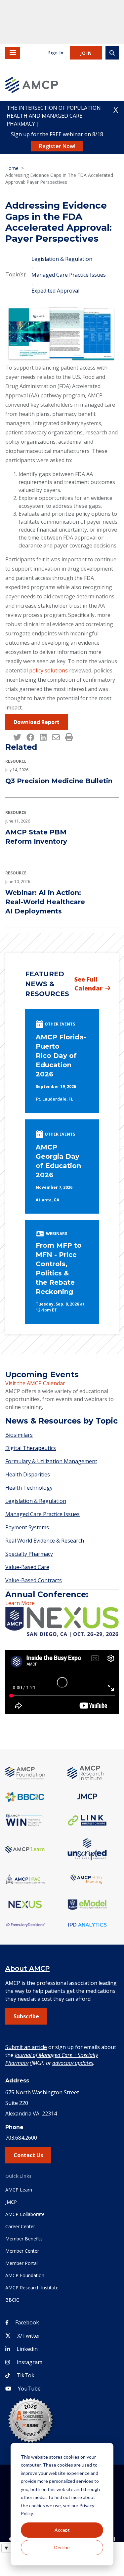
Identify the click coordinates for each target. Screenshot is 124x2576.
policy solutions (48, 670)
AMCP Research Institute (32, 2288)
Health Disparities (28, 1474)
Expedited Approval (55, 291)
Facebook (27, 2322)
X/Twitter (29, 2336)
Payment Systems (27, 1527)
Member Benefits (24, 2239)
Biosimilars (19, 1435)
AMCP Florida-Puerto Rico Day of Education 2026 (61, 1056)
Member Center (22, 2251)
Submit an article (26, 2047)
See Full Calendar (88, 984)
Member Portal (21, 2263)
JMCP (11, 2202)
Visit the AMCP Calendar (35, 1383)
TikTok (25, 2375)
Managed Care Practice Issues (69, 275)
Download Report (37, 722)
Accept (62, 2530)
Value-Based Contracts (34, 1580)
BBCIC (12, 2300)
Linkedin (27, 2349)
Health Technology (29, 1488)
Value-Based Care (27, 1567)
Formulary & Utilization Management (51, 1461)
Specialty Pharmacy (29, 1554)
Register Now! (57, 146)
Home (12, 168)
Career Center (20, 2226)
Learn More (20, 1603)
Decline (62, 2547)
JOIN (86, 53)
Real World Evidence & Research (45, 1541)
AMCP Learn (19, 2190)
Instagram (29, 2362)
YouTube (29, 2389)
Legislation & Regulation (62, 259)
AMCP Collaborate (25, 2214)
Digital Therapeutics (31, 1448)
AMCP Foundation (25, 2275)
